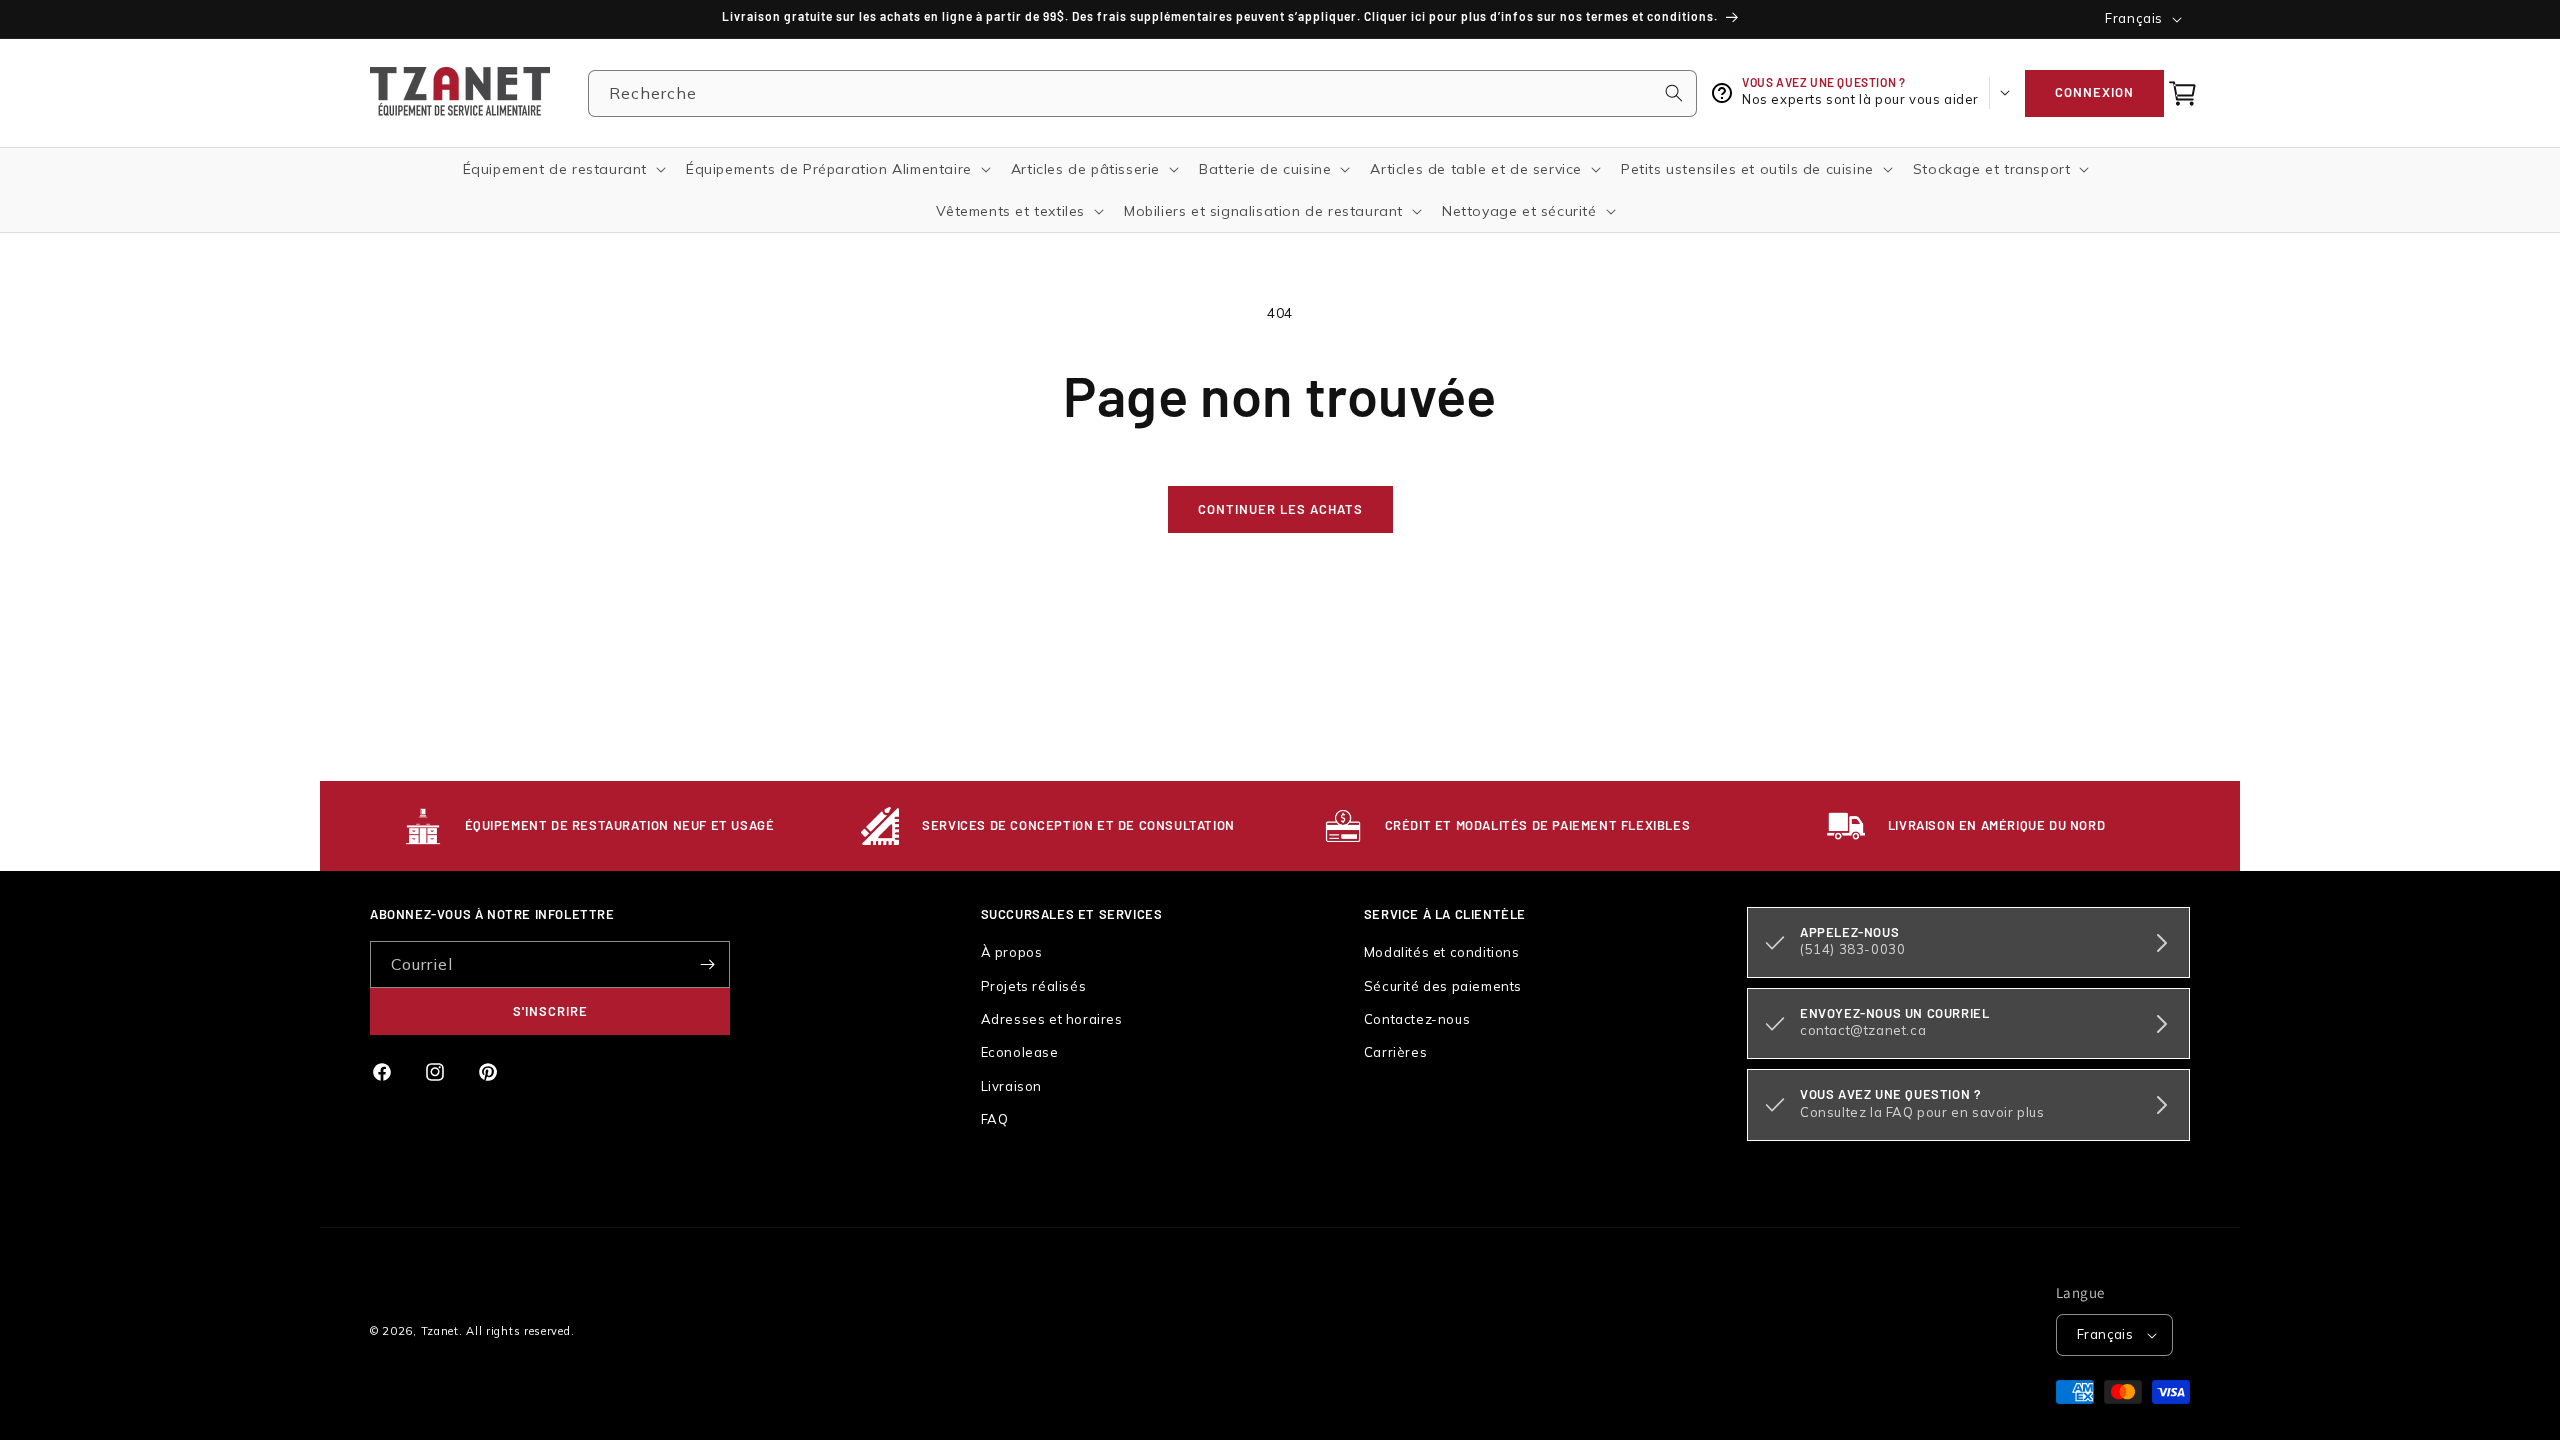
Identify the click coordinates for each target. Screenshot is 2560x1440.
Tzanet (440, 1331)
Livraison (1011, 1086)
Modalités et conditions (1442, 952)
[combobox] (1143, 93)
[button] (2183, 93)
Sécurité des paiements (1443, 986)
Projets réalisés (1034, 986)
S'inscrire (550, 1011)
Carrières (1395, 1052)
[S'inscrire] (707, 964)
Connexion (2094, 92)
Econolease (1020, 1052)
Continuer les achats (1280, 509)
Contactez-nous (1417, 1019)
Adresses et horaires (1052, 1019)
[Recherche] (1674, 93)
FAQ (995, 1119)
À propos (1012, 952)
